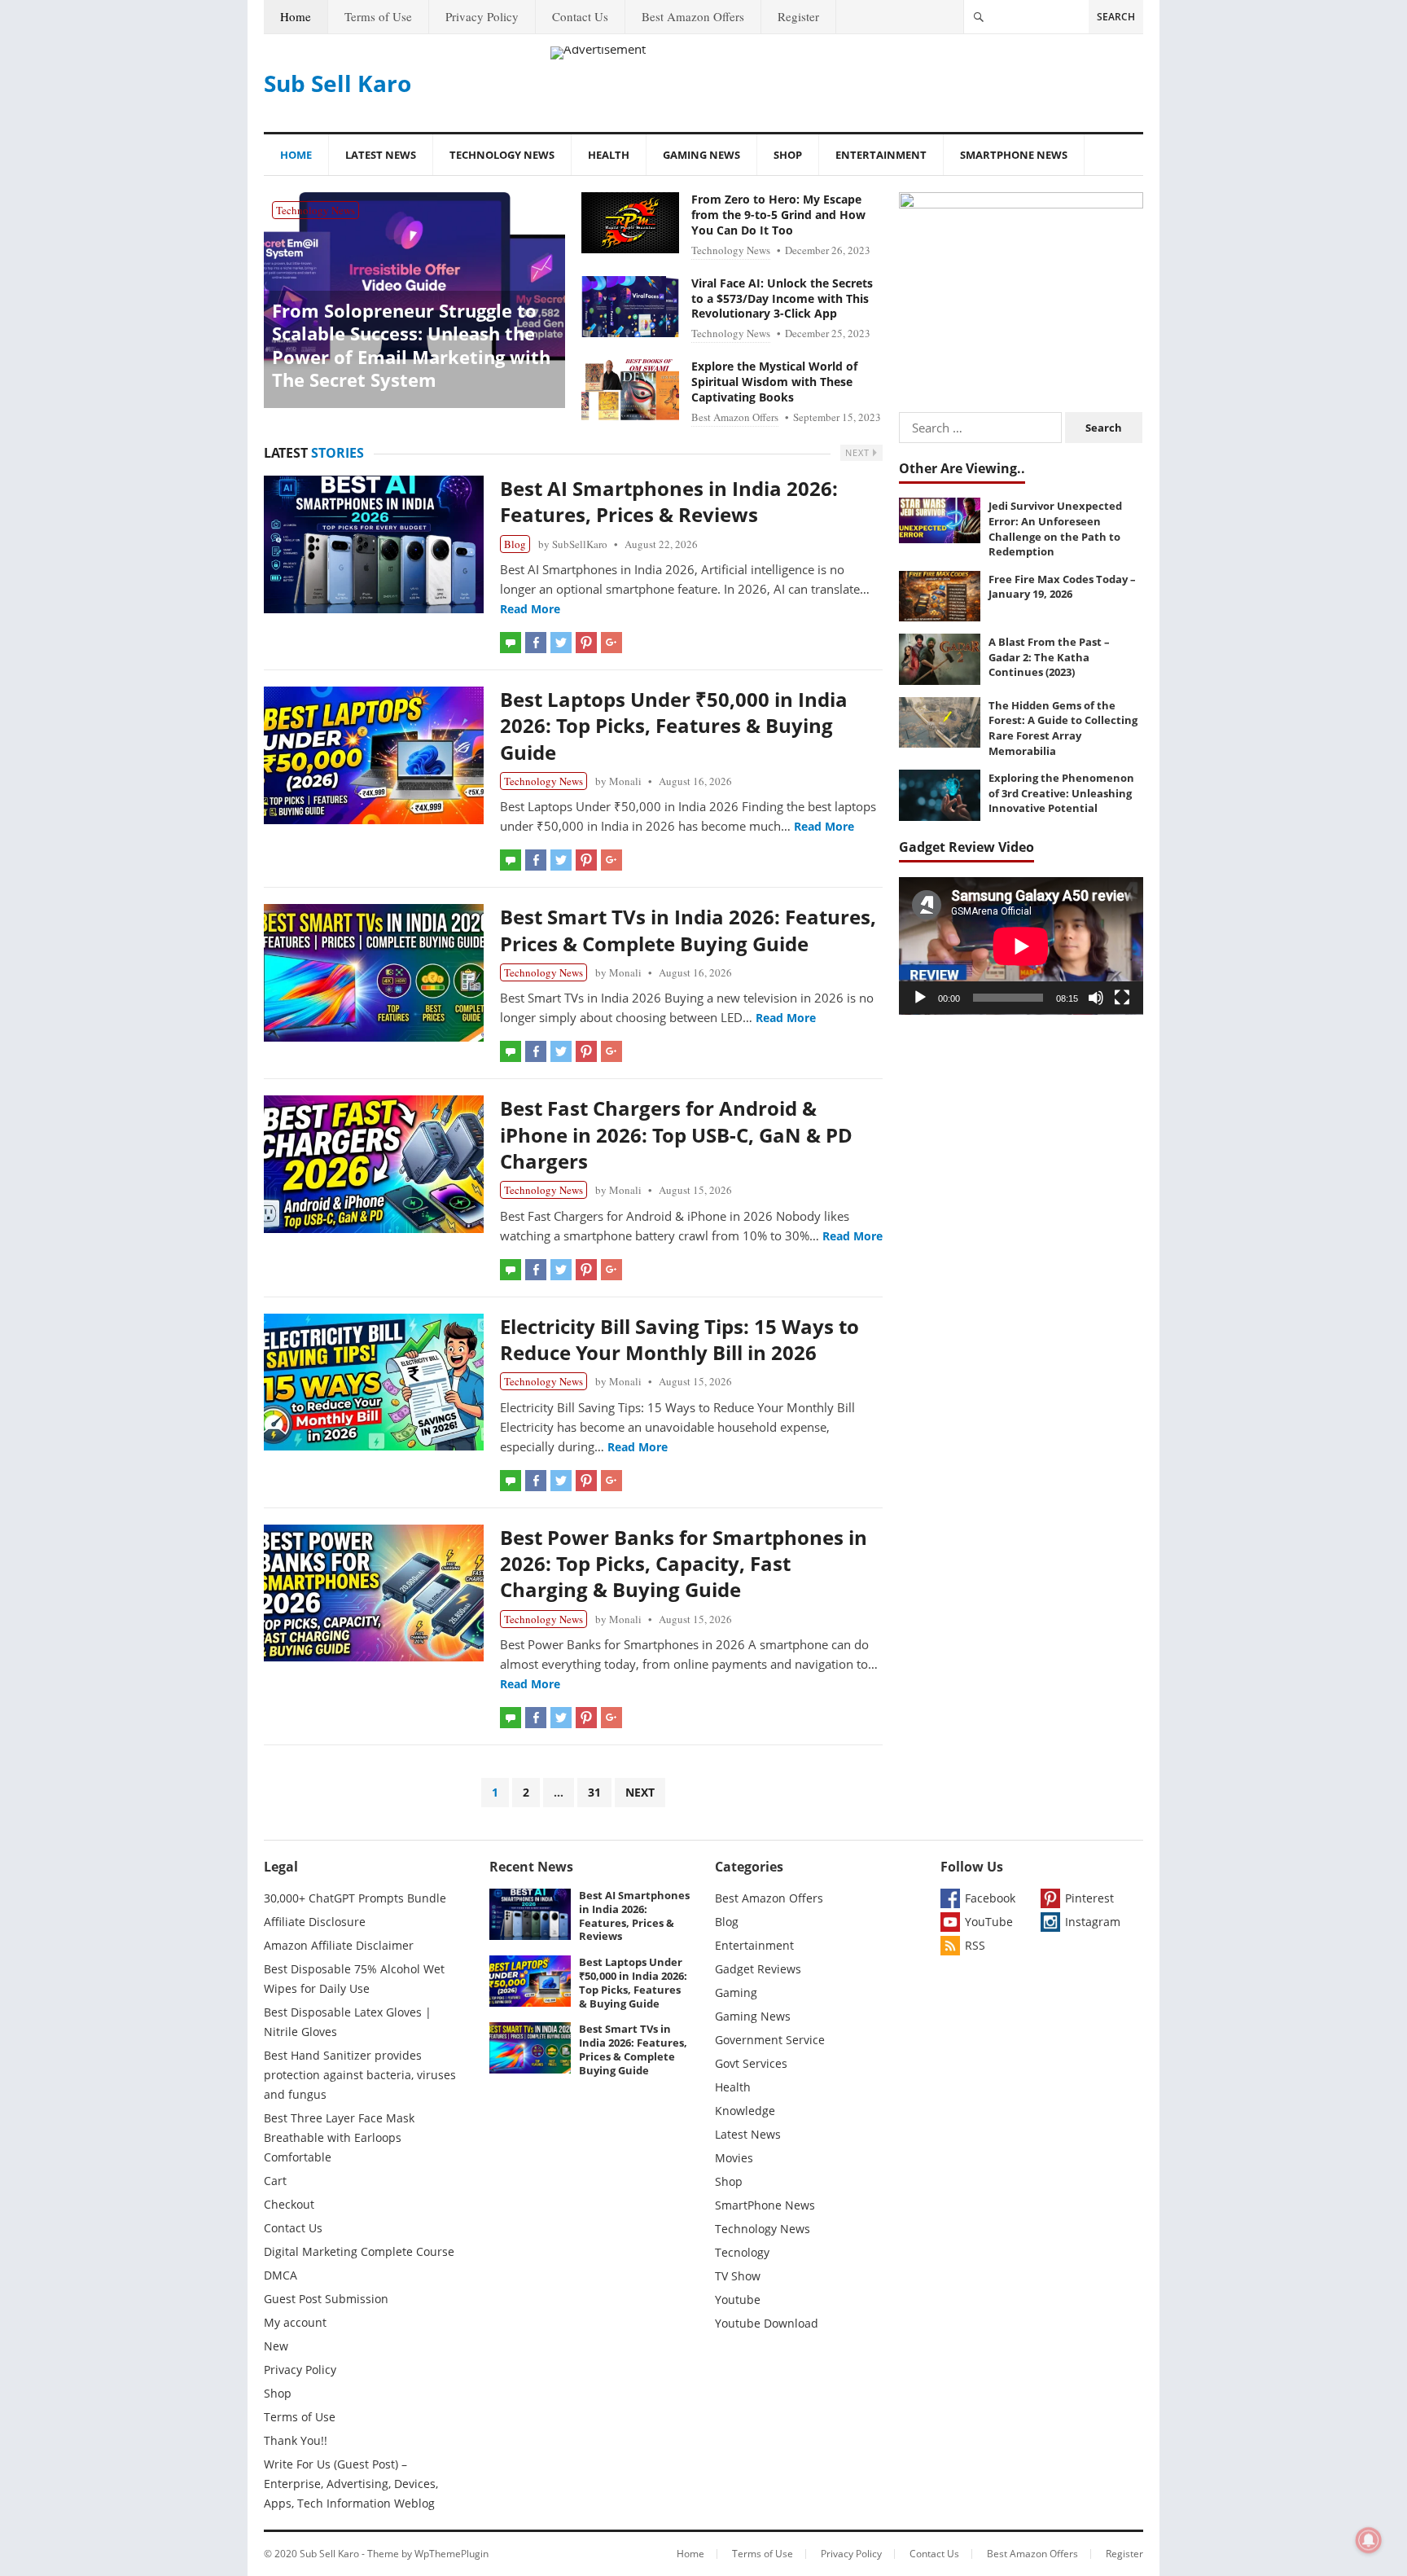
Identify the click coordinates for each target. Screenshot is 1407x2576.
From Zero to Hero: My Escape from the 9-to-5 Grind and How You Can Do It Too (778, 215)
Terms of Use (378, 16)
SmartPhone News (1014, 155)
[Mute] (1096, 998)
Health (609, 155)
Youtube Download (767, 2323)
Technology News (502, 155)
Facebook (990, 1898)
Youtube (738, 2300)
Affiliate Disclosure (315, 1922)
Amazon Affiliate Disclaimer (339, 1945)
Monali (625, 781)
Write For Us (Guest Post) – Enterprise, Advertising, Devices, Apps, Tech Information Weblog (351, 2484)
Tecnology (742, 2252)
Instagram (1093, 1922)
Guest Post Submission (326, 2299)
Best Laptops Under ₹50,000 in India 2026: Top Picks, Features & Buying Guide (674, 726)
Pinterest (1089, 1898)
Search (1116, 17)
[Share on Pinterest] (586, 643)
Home (296, 16)
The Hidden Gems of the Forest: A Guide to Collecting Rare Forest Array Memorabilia (1063, 728)
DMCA (281, 2275)
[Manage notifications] (1369, 2540)
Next (859, 452)
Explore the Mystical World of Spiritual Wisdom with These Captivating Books (774, 382)
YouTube (989, 1922)
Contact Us (580, 16)
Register (798, 16)
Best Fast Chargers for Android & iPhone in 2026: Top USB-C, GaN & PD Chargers (676, 1134)
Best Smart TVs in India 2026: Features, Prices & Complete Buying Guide (688, 930)
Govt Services (751, 2063)
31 (594, 1792)
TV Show (738, 2276)
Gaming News (701, 155)
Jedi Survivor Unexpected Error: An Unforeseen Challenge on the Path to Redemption (1055, 529)
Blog (515, 544)
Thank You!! (296, 2440)
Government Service (770, 2040)
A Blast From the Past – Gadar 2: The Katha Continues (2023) (1049, 657)
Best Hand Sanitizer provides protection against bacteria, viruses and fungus (360, 2075)
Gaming (736, 1992)
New (276, 2346)
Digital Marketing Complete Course (359, 2251)
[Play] (920, 998)
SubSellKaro (580, 544)
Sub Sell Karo (338, 83)
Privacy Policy (482, 16)
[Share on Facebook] (536, 643)
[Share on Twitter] (561, 643)
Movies (734, 2158)
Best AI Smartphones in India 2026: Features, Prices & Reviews (669, 501)
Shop (788, 155)
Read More (530, 609)
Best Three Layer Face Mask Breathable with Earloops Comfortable (339, 2137)
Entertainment (881, 155)
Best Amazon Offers (693, 16)
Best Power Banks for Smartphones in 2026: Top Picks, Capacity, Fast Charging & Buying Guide (684, 1564)
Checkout (289, 2204)
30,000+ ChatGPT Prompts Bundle (355, 1898)
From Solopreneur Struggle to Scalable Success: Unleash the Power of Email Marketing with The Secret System (411, 345)
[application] (1021, 946)
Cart (275, 2181)
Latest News (381, 155)
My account (295, 2322)
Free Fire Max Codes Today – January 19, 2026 (1062, 587)
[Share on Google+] (611, 643)
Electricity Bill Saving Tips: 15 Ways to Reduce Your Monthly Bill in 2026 (679, 1339)
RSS (975, 1945)
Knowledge (745, 2111)
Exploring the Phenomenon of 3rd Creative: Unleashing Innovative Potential (1061, 793)
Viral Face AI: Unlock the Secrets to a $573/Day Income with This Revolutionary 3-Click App (782, 298)
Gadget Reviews (758, 1969)
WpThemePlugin (451, 2554)
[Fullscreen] (1122, 998)
